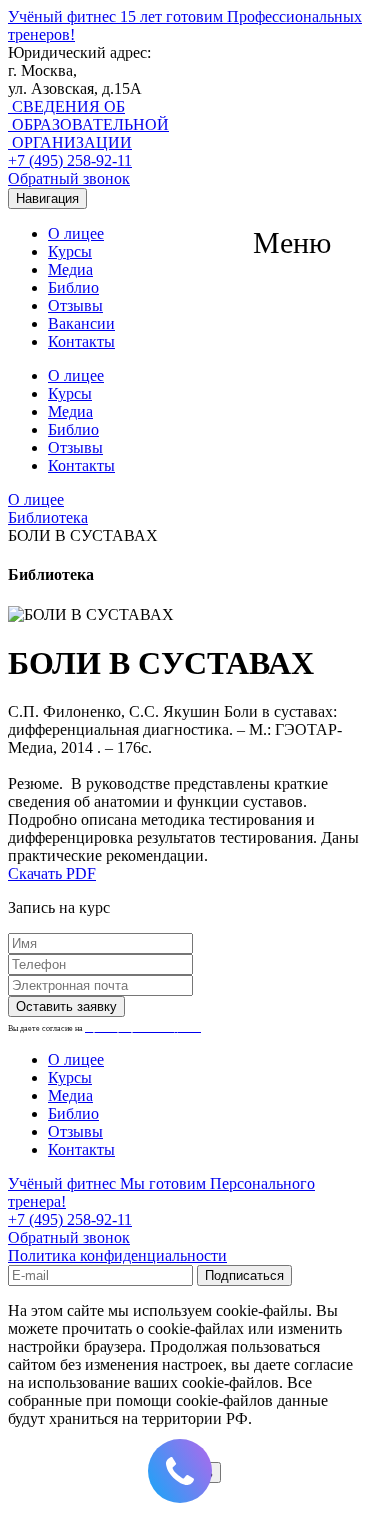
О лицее (76, 233)
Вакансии (81, 323)
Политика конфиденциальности (117, 1255)
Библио (73, 287)
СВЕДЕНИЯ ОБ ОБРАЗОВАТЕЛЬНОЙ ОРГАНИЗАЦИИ (88, 124)
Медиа (70, 269)
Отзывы (75, 305)
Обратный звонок (69, 178)
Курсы (70, 251)
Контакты (81, 341)
